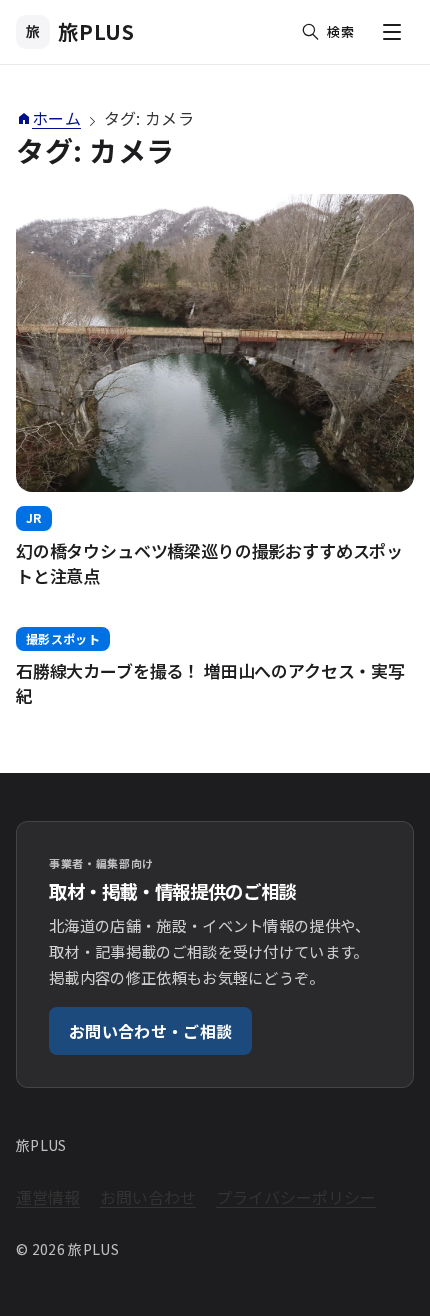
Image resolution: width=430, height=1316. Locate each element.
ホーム (56, 118)
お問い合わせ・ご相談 (150, 1031)
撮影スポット (63, 638)
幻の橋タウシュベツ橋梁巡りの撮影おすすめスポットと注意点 (209, 563)
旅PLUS (80, 31)
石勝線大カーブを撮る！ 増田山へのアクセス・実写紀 (210, 683)
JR (34, 517)
